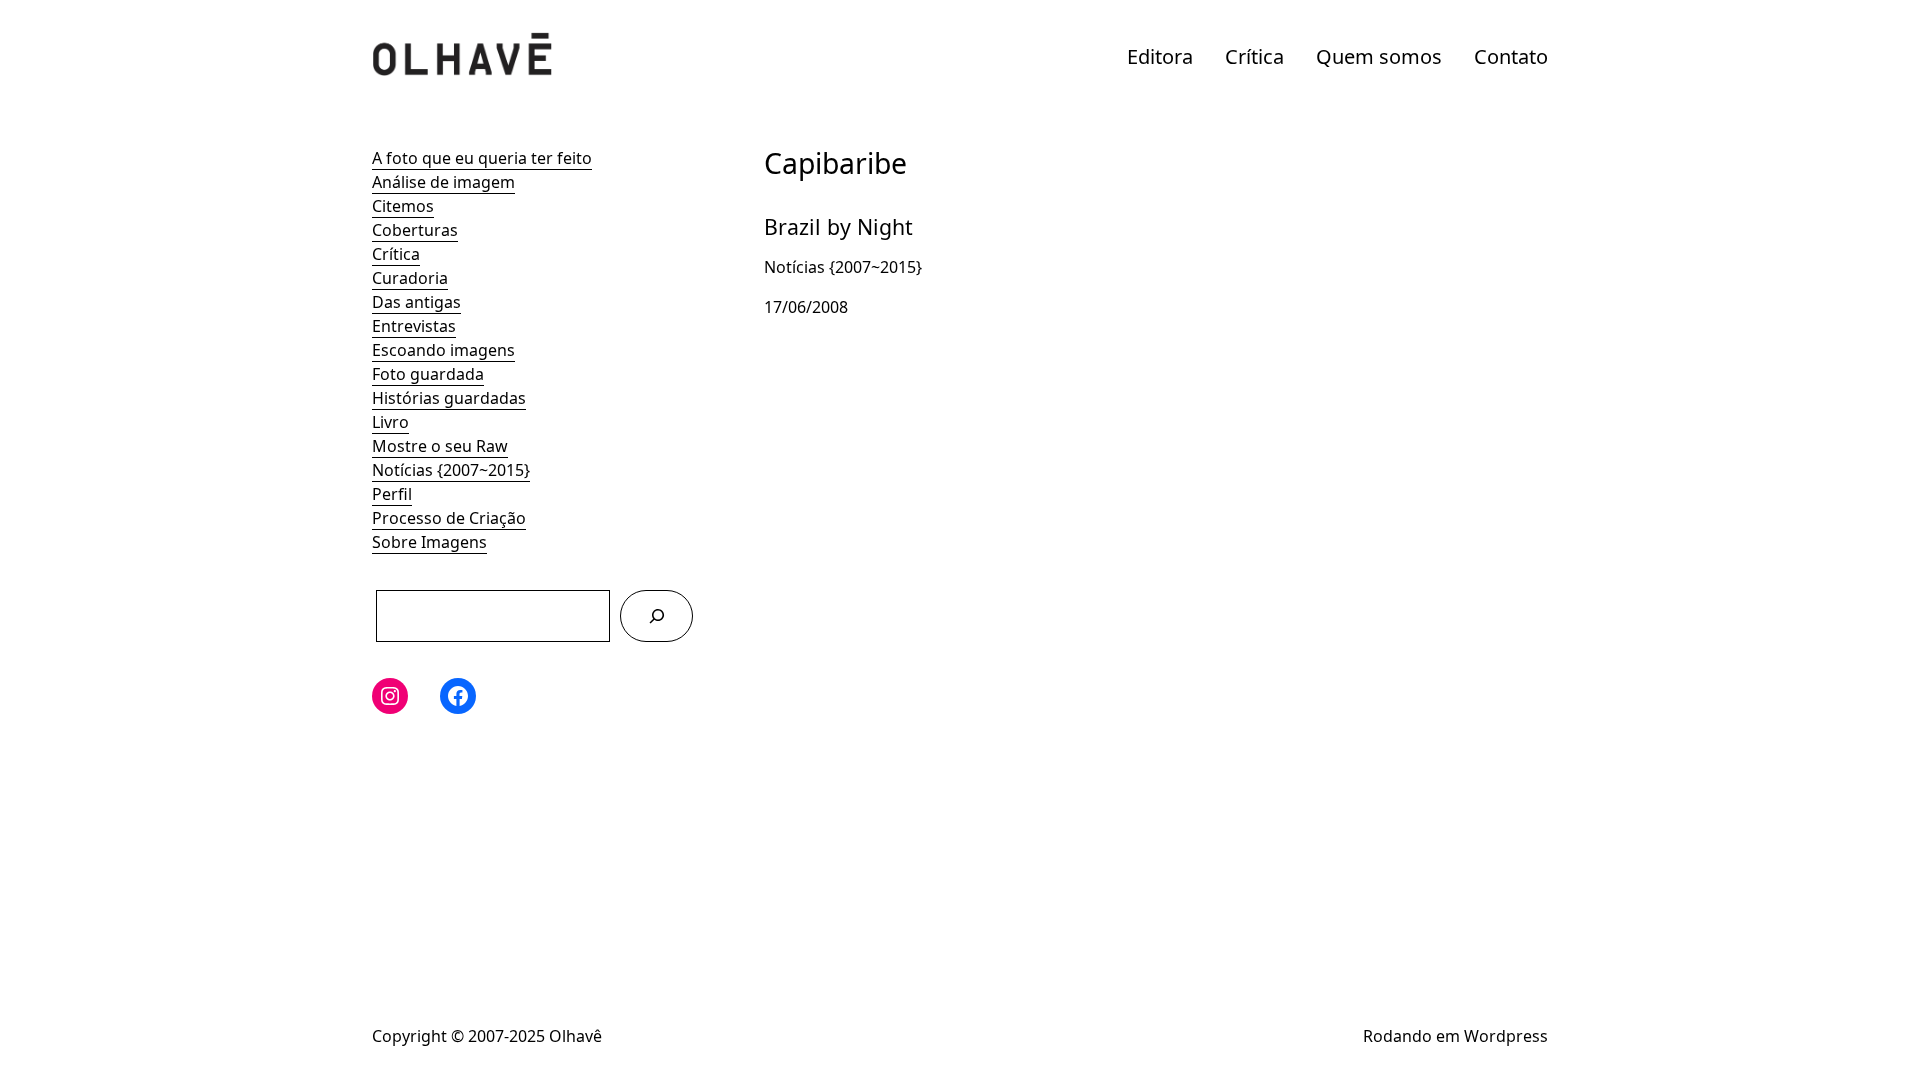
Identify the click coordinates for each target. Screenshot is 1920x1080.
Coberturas (415, 230)
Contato (1511, 56)
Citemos (403, 206)
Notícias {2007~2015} (451, 470)
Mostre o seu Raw (440, 446)
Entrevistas (414, 326)
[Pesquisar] (656, 615)
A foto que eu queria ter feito (482, 158)
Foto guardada (428, 374)
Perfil (392, 494)
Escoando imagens (443, 350)
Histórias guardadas (449, 398)
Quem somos (1379, 56)
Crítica (1254, 56)
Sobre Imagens (429, 542)
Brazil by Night (819, 210)
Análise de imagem (443, 182)
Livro (390, 422)
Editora (1160, 56)
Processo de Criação (449, 518)
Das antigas (416, 302)
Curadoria (410, 278)
